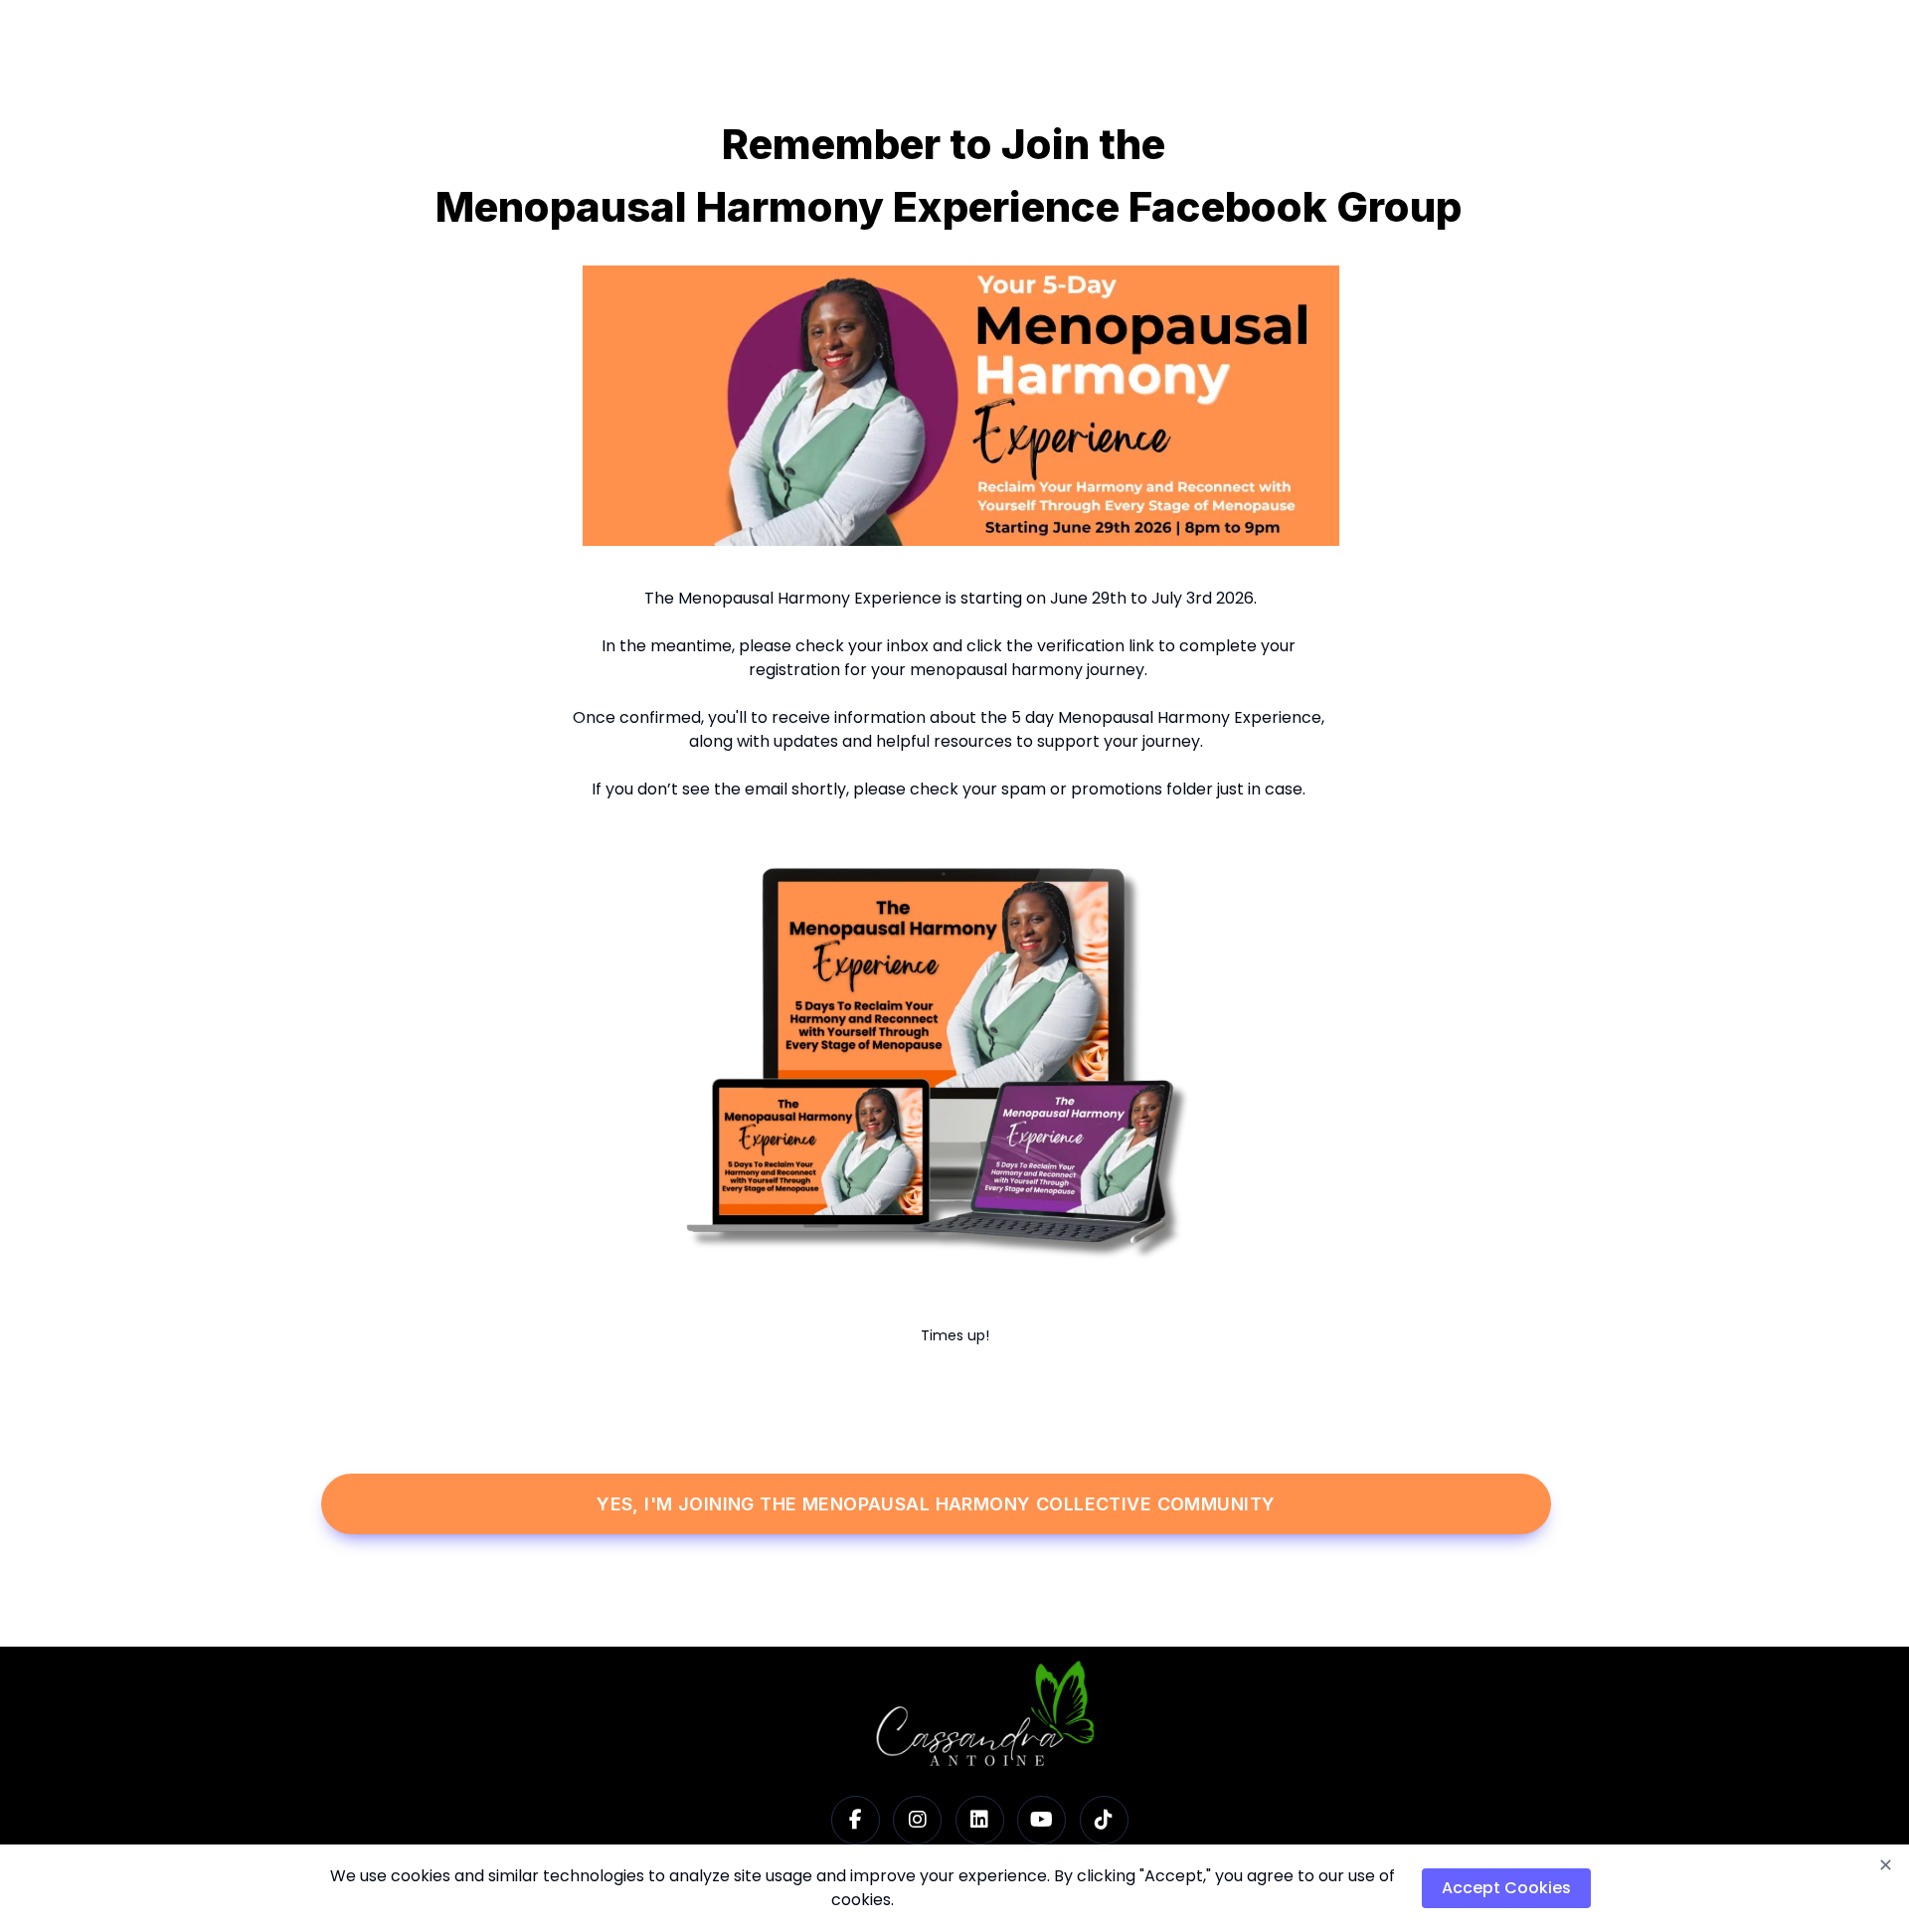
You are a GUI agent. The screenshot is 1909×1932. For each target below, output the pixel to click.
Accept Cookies (1506, 1888)
